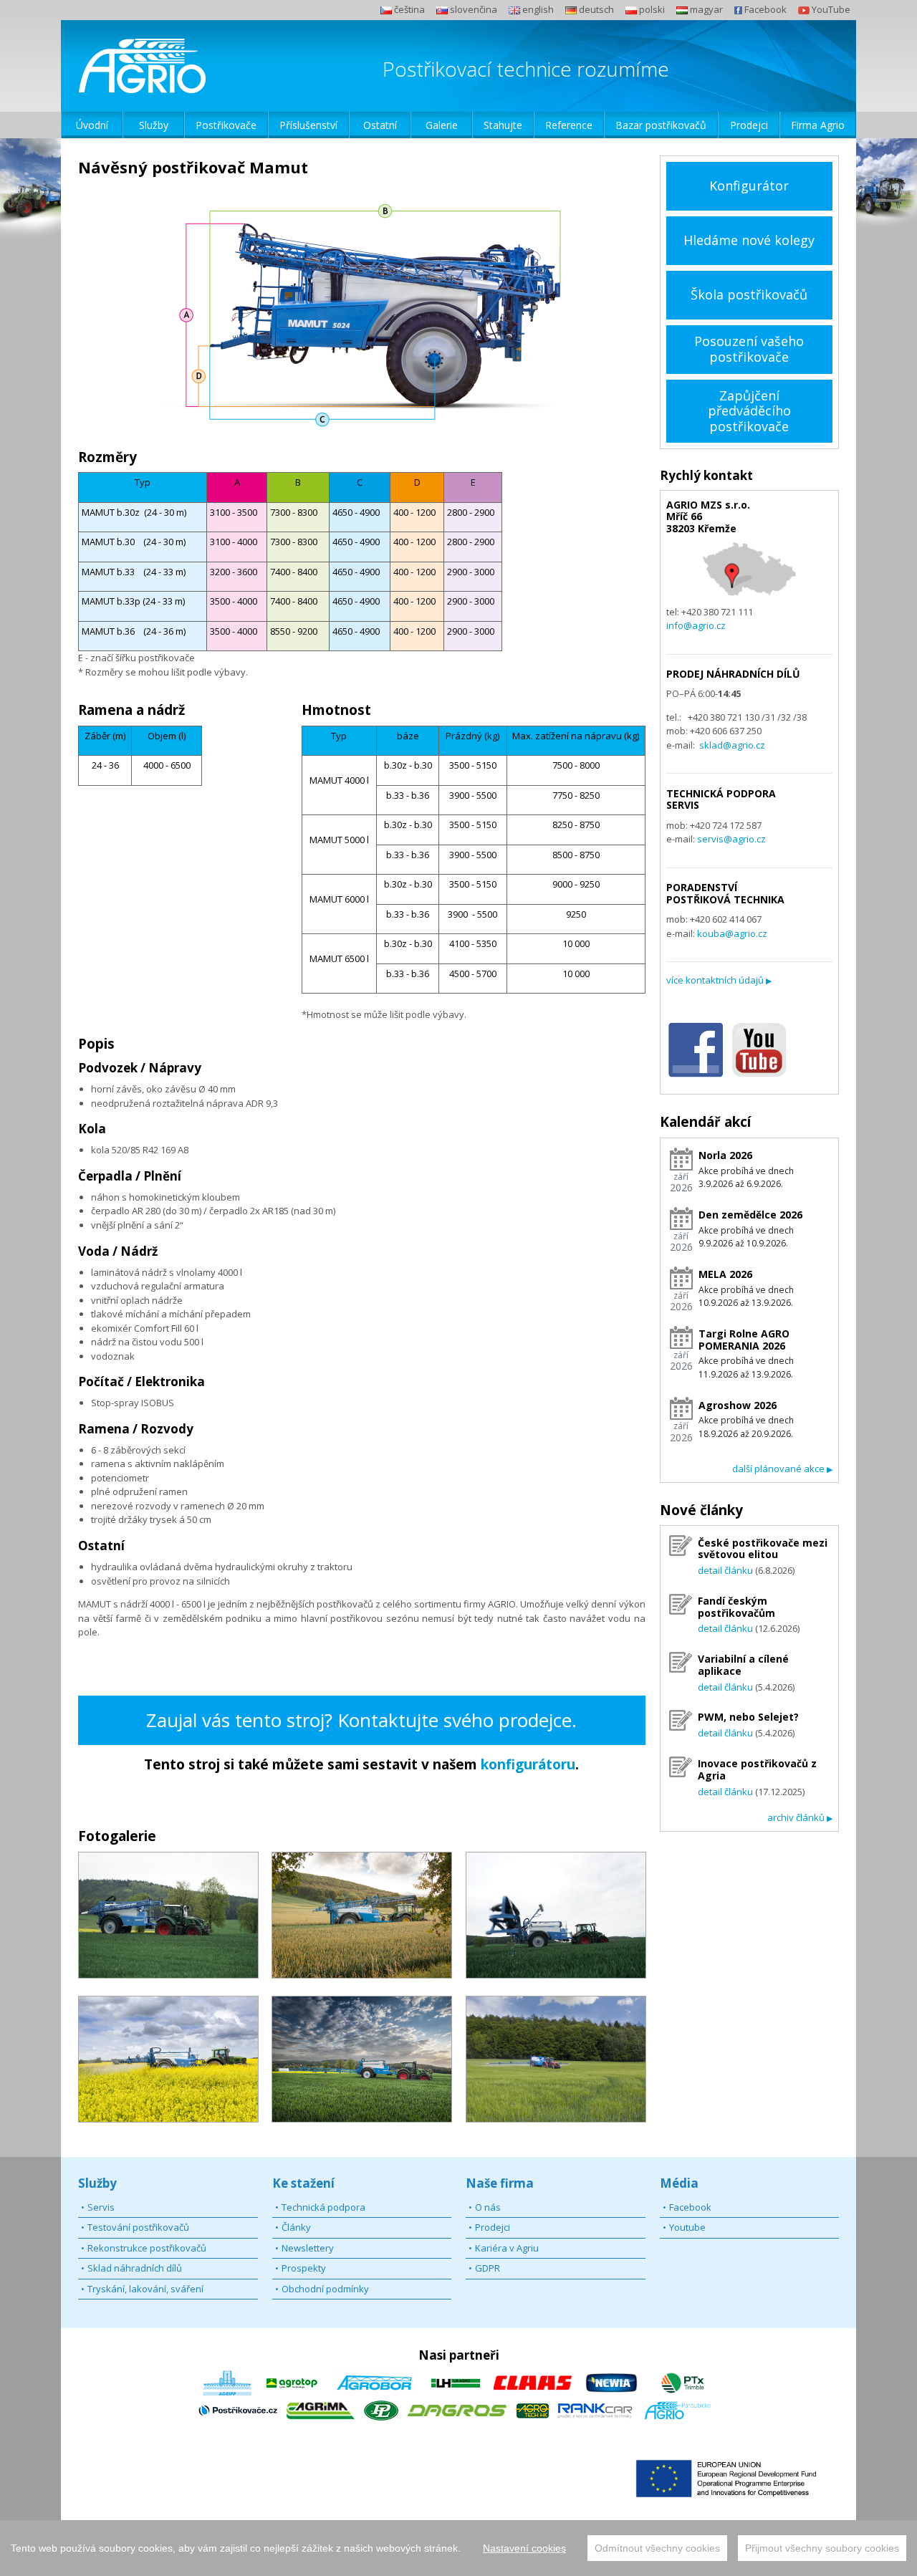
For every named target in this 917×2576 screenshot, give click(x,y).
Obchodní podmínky (325, 2289)
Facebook (690, 2207)
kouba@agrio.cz (732, 933)
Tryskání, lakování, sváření (145, 2289)
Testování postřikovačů (138, 2227)
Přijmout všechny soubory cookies (822, 2548)
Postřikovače (226, 125)
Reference (569, 125)
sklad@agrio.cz (732, 745)
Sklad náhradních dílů (135, 2268)
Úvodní (92, 125)
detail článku (725, 1570)
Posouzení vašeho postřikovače (749, 349)
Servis (101, 2207)
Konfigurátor (749, 186)
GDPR (488, 2268)
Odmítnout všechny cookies (657, 2548)
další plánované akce (782, 1469)
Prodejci (749, 125)
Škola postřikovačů (749, 294)
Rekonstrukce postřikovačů (147, 2248)
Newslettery (308, 2248)
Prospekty (304, 2268)
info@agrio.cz (696, 625)
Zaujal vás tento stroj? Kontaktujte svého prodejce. (361, 1720)
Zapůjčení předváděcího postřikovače (749, 411)
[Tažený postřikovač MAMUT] (168, 1915)
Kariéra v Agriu (507, 2248)
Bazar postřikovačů (661, 125)
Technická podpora (323, 2207)
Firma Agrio (818, 125)
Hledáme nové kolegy (749, 240)
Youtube (687, 2227)
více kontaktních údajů (719, 980)
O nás (488, 2207)
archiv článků (800, 1817)
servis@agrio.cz (731, 839)
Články (296, 2227)
